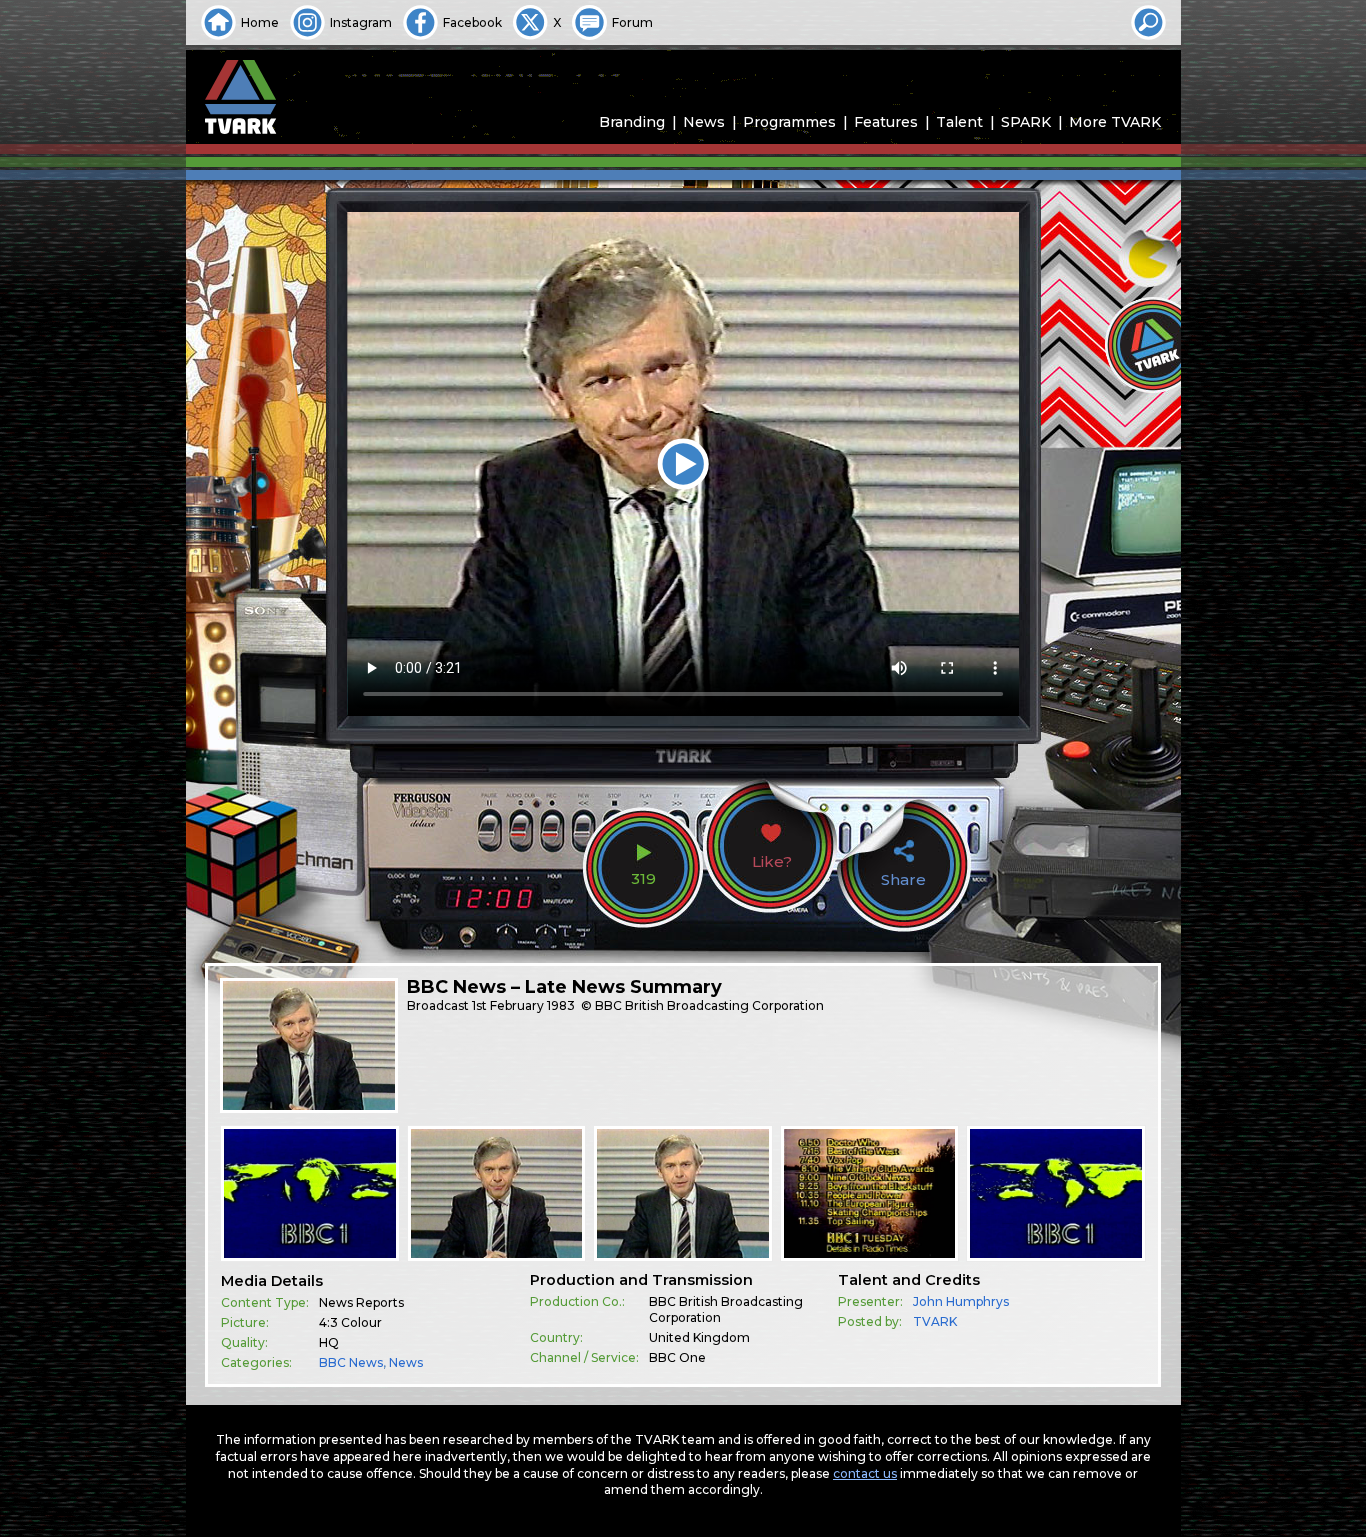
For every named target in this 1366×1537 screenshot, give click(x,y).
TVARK (935, 1321)
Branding (632, 122)
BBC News (351, 1362)
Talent (959, 122)
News (704, 122)
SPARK (1026, 122)
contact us (865, 1473)
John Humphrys (961, 1301)
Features (886, 122)
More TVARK (1115, 122)
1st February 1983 (523, 1005)
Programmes (789, 122)
